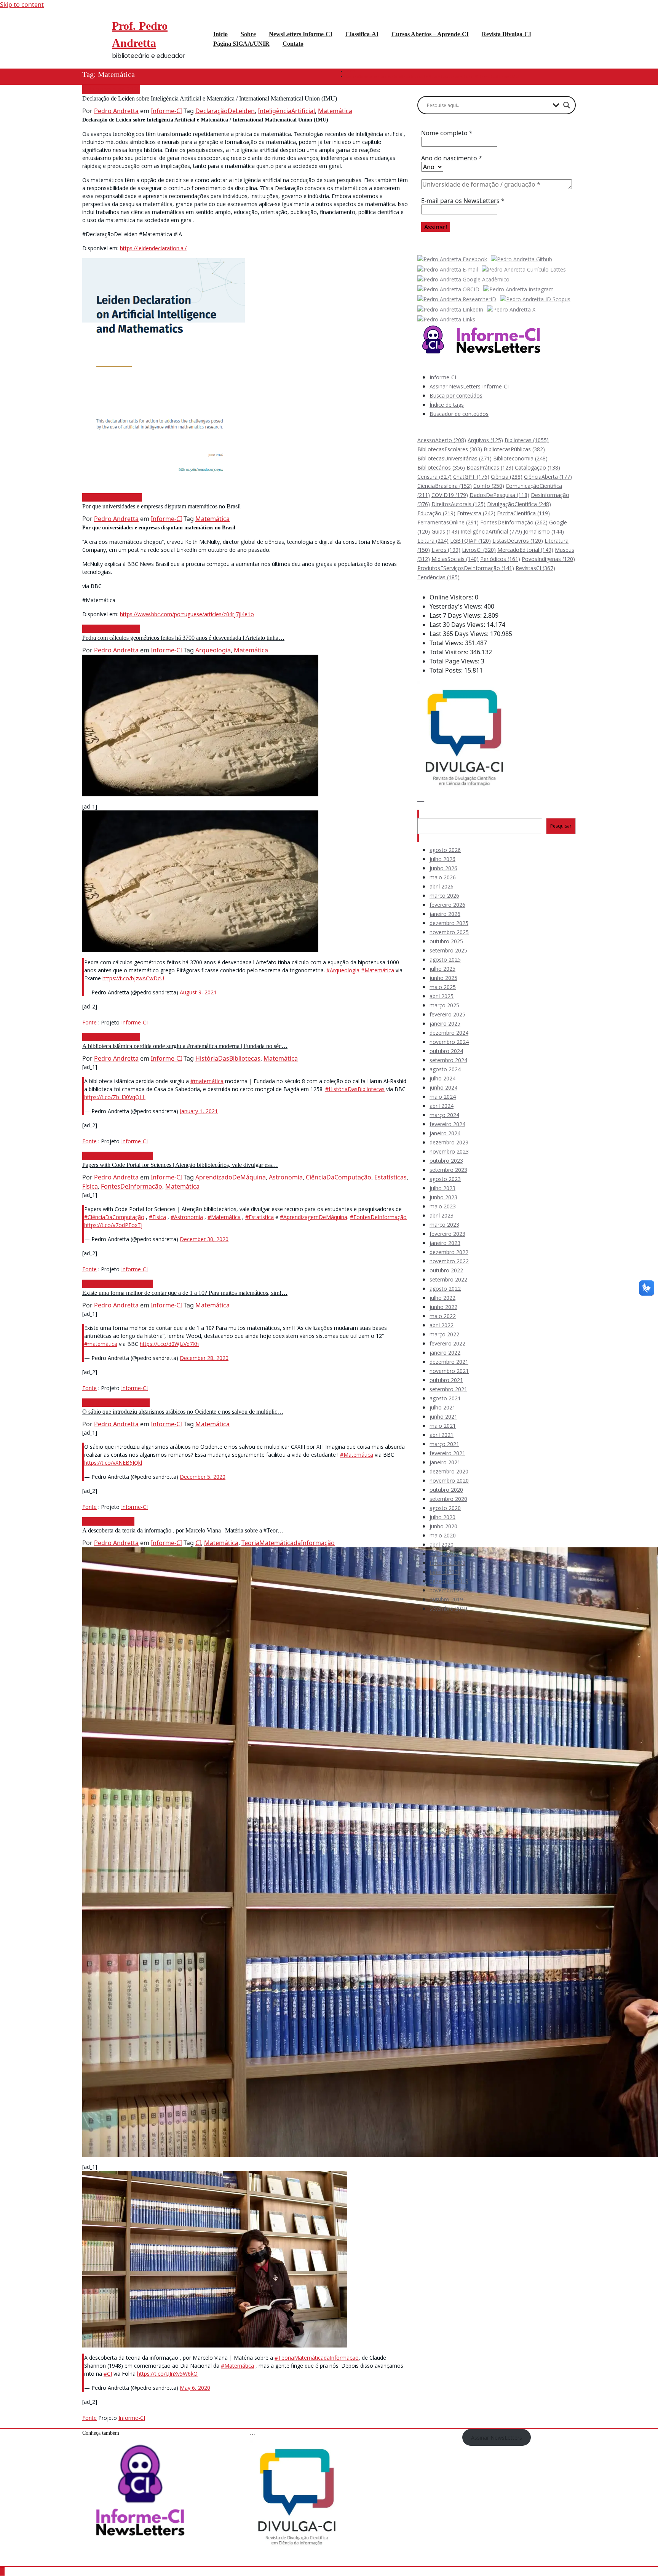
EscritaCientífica (523, 513)
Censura (434, 477)
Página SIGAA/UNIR (241, 44)
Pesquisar (431, 814)
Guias (445, 531)
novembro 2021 (449, 1371)
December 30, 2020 (204, 1239)
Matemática (335, 111)
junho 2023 (443, 1197)
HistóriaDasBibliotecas (228, 1058)
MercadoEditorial (525, 550)
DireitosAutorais (458, 504)
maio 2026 (443, 877)
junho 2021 (443, 1417)
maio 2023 (443, 1206)
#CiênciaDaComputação (114, 1217)
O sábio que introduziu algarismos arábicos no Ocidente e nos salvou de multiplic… (183, 1412)
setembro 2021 (448, 1389)
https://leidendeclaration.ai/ (153, 248)
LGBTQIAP (470, 541)
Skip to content (22, 5)
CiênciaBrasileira (445, 486)
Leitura (433, 541)
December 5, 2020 (203, 1477)
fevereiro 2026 (447, 905)
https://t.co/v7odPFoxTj (113, 1225)
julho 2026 (442, 859)
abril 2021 (442, 1435)
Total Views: (447, 643)
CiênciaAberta (548, 477)
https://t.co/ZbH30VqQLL (115, 1097)
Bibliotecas (527, 440)
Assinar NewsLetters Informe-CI (469, 386)
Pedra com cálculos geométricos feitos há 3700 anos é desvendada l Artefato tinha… (183, 638)
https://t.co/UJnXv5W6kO (167, 2374)
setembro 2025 (448, 950)
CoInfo (489, 486)
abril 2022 (442, 1325)
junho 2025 (443, 978)
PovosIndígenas (548, 559)
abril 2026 (442, 886)
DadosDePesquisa (499, 495)
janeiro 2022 (445, 1353)
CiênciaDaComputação (339, 1177)
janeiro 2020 (445, 1572)
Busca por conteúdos (456, 396)
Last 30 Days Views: (458, 625)
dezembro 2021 (449, 1362)
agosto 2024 (445, 1069)
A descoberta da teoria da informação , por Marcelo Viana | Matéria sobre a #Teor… (183, 1530)
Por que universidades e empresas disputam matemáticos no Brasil (161, 506)
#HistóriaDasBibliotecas (355, 1089)
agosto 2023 (445, 1179)
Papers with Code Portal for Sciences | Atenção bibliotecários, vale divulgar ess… (180, 1165)
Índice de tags (447, 405)
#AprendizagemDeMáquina (314, 1217)
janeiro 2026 (445, 914)
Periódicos (500, 559)
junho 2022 (443, 1307)
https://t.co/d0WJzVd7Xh (169, 1344)
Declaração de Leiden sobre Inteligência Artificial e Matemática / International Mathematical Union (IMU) (432, 76)
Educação (436, 513)
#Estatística (260, 1217)
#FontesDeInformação (378, 1217)
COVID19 (450, 495)
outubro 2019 (446, 1599)
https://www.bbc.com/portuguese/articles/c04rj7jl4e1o (187, 614)
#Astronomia (187, 1217)
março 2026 (444, 896)
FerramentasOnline (448, 522)
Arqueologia (213, 650)
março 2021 (444, 1444)
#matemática (207, 1081)
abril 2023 (442, 1215)
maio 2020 (443, 1535)
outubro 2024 (446, 1051)
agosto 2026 (445, 850)
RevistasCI (535, 568)
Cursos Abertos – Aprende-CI (430, 34)
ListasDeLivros (518, 541)
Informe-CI (166, 111)
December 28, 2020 (204, 1358)
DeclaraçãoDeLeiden (225, 111)
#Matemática (378, 970)
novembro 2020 (449, 1481)
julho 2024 (442, 1078)
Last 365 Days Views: (460, 634)
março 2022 (444, 1334)
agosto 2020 (445, 1508)
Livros (446, 550)
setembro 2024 (448, 1060)
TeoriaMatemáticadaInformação (288, 1543)
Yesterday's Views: (457, 606)
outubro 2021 (446, 1380)
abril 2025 (442, 996)
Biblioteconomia (520, 458)
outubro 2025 (446, 941)
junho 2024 (443, 1087)
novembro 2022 (449, 1261)
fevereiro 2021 (447, 1453)
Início (350, 71)
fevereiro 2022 (447, 1343)
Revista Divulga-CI (506, 34)
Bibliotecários (441, 467)
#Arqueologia (343, 970)
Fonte (89, 1022)
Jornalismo (544, 531)
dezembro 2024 (449, 1033)
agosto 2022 (445, 1289)
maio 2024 (443, 1097)
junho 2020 (443, 1526)
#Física (157, 1217)
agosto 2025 (445, 960)
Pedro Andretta (116, 111)
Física (90, 1186)
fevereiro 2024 (447, 1124)
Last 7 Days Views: (456, 615)
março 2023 (444, 1225)
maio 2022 (443, 1316)
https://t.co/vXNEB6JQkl (113, 1463)
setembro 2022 (448, 1279)
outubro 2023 (446, 1161)
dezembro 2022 (449, 1252)
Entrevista (476, 513)
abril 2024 (442, 1106)
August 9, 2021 (198, 992)
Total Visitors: (450, 652)
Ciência (507, 477)
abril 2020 (442, 1544)
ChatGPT (471, 477)
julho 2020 (442, 1517)
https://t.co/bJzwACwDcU (133, 978)
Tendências (438, 577)
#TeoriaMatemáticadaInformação (317, 2358)
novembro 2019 (449, 1590)
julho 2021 (442, 1407)
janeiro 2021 (445, 1462)
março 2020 (444, 1554)
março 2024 (444, 1115)
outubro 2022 (446, 1270)
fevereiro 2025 (447, 1014)
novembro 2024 (449, 1042)
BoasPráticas (490, 467)
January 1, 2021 (199, 1111)
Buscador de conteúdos (459, 414)
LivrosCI (479, 550)
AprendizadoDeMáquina (231, 1177)
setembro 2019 (448, 1608)
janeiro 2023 (445, 1243)
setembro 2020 (448, 1499)
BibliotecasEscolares (450, 449)
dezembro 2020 (449, 1471)
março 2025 (444, 1005)
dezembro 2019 (449, 1581)
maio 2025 (443, 987)
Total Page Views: (455, 661)
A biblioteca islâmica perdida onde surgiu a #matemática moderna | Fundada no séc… (185, 1046)
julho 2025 (442, 969)
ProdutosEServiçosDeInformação (466, 568)
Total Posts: (447, 670)
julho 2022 (442, 1298)
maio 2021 (443, 1426)
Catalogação (537, 467)
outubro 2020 (446, 1490)
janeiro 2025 (445, 1024)
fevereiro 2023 (447, 1234)
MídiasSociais (455, 559)
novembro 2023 (449, 1151)
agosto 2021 (445, 1398)
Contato (293, 44)
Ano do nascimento (452, 158)
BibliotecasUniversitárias (454, 458)
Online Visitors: (452, 597)
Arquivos (485, 440)
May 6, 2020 (195, 2388)
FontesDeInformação (132, 1186)
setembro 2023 (448, 1170)
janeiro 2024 (445, 1133)
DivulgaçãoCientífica (519, 504)
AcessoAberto (442, 440)
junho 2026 (443, 868)
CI (198, 1543)
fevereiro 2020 (447, 1563)
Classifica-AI (362, 34)
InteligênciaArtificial (286, 111)
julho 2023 (442, 1188)
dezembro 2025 (449, 923)
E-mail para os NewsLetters (463, 201)
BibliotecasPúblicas (514, 449)
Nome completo (447, 133)
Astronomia (286, 1177)
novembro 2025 (449, 932)
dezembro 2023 (449, 1142)
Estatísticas (390, 1177)
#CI (108, 2374)
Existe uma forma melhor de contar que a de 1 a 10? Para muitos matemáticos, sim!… (185, 1293)
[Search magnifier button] (567, 105)
